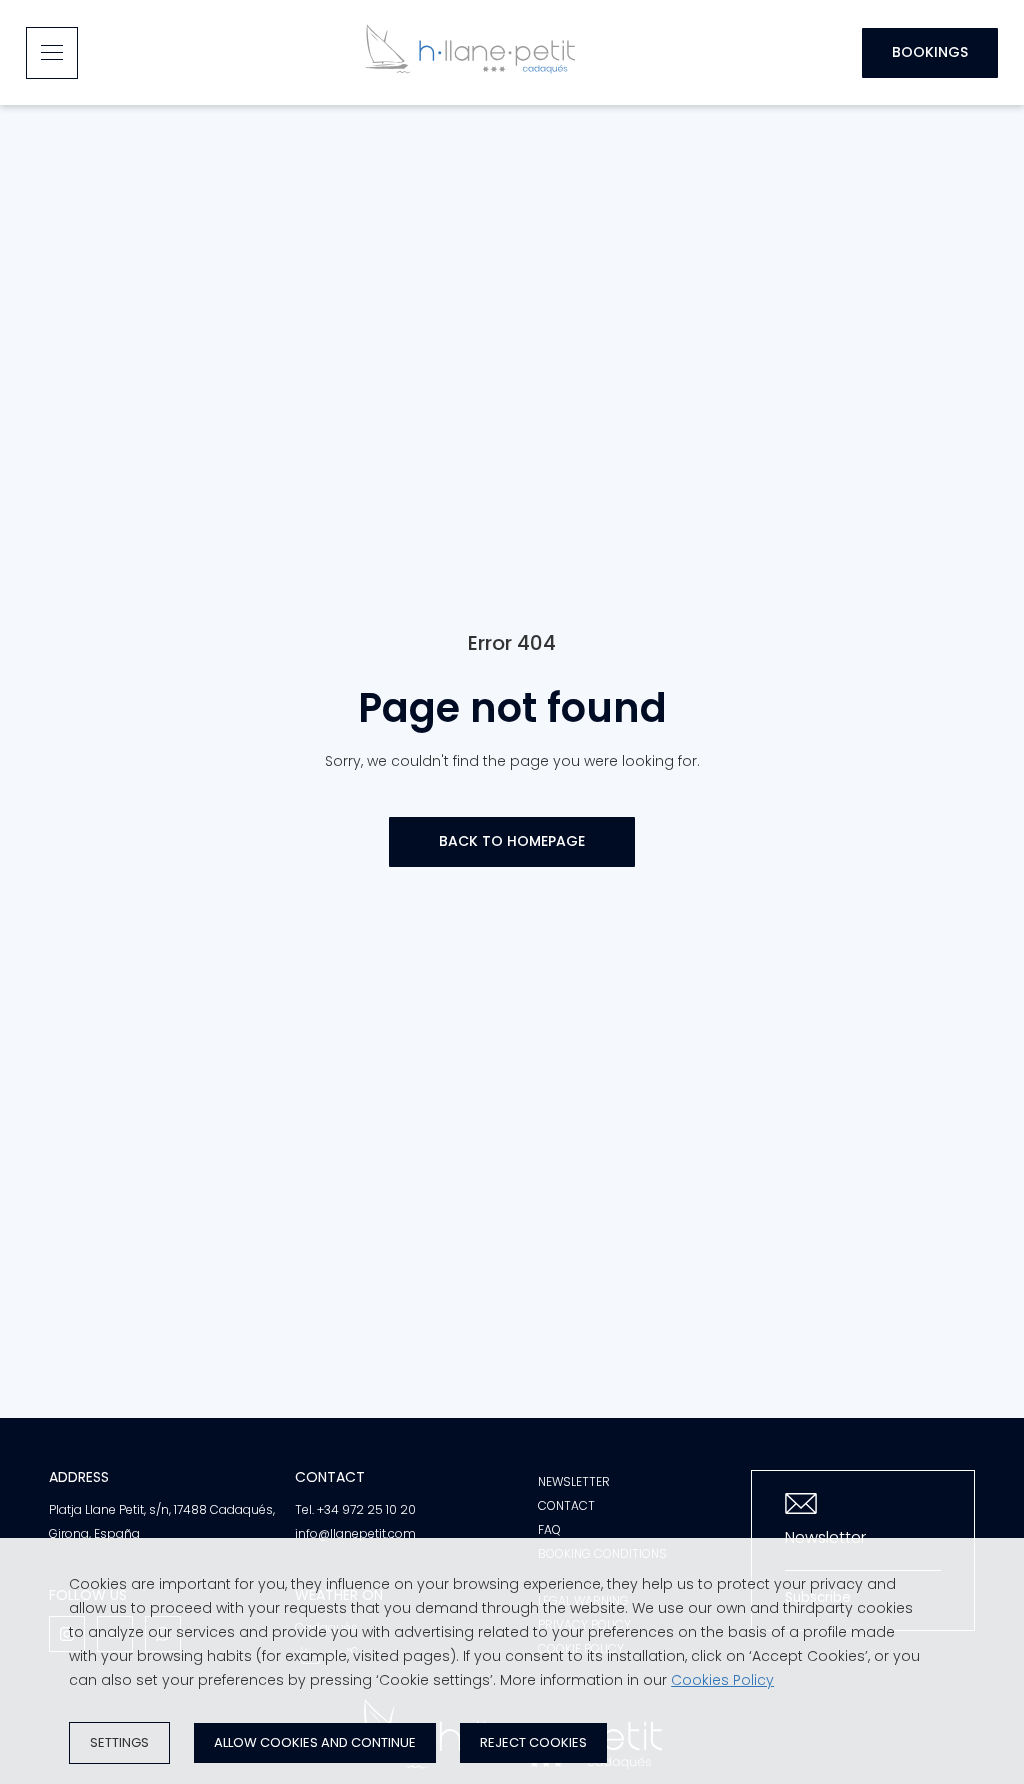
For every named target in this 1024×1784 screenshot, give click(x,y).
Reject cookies (533, 1742)
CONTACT (566, 1505)
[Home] (470, 52)
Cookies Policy (722, 1680)
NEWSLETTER (574, 1481)
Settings (119, 1742)
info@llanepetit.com (355, 1533)
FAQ (549, 1529)
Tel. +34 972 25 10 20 (355, 1509)
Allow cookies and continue (315, 1742)
